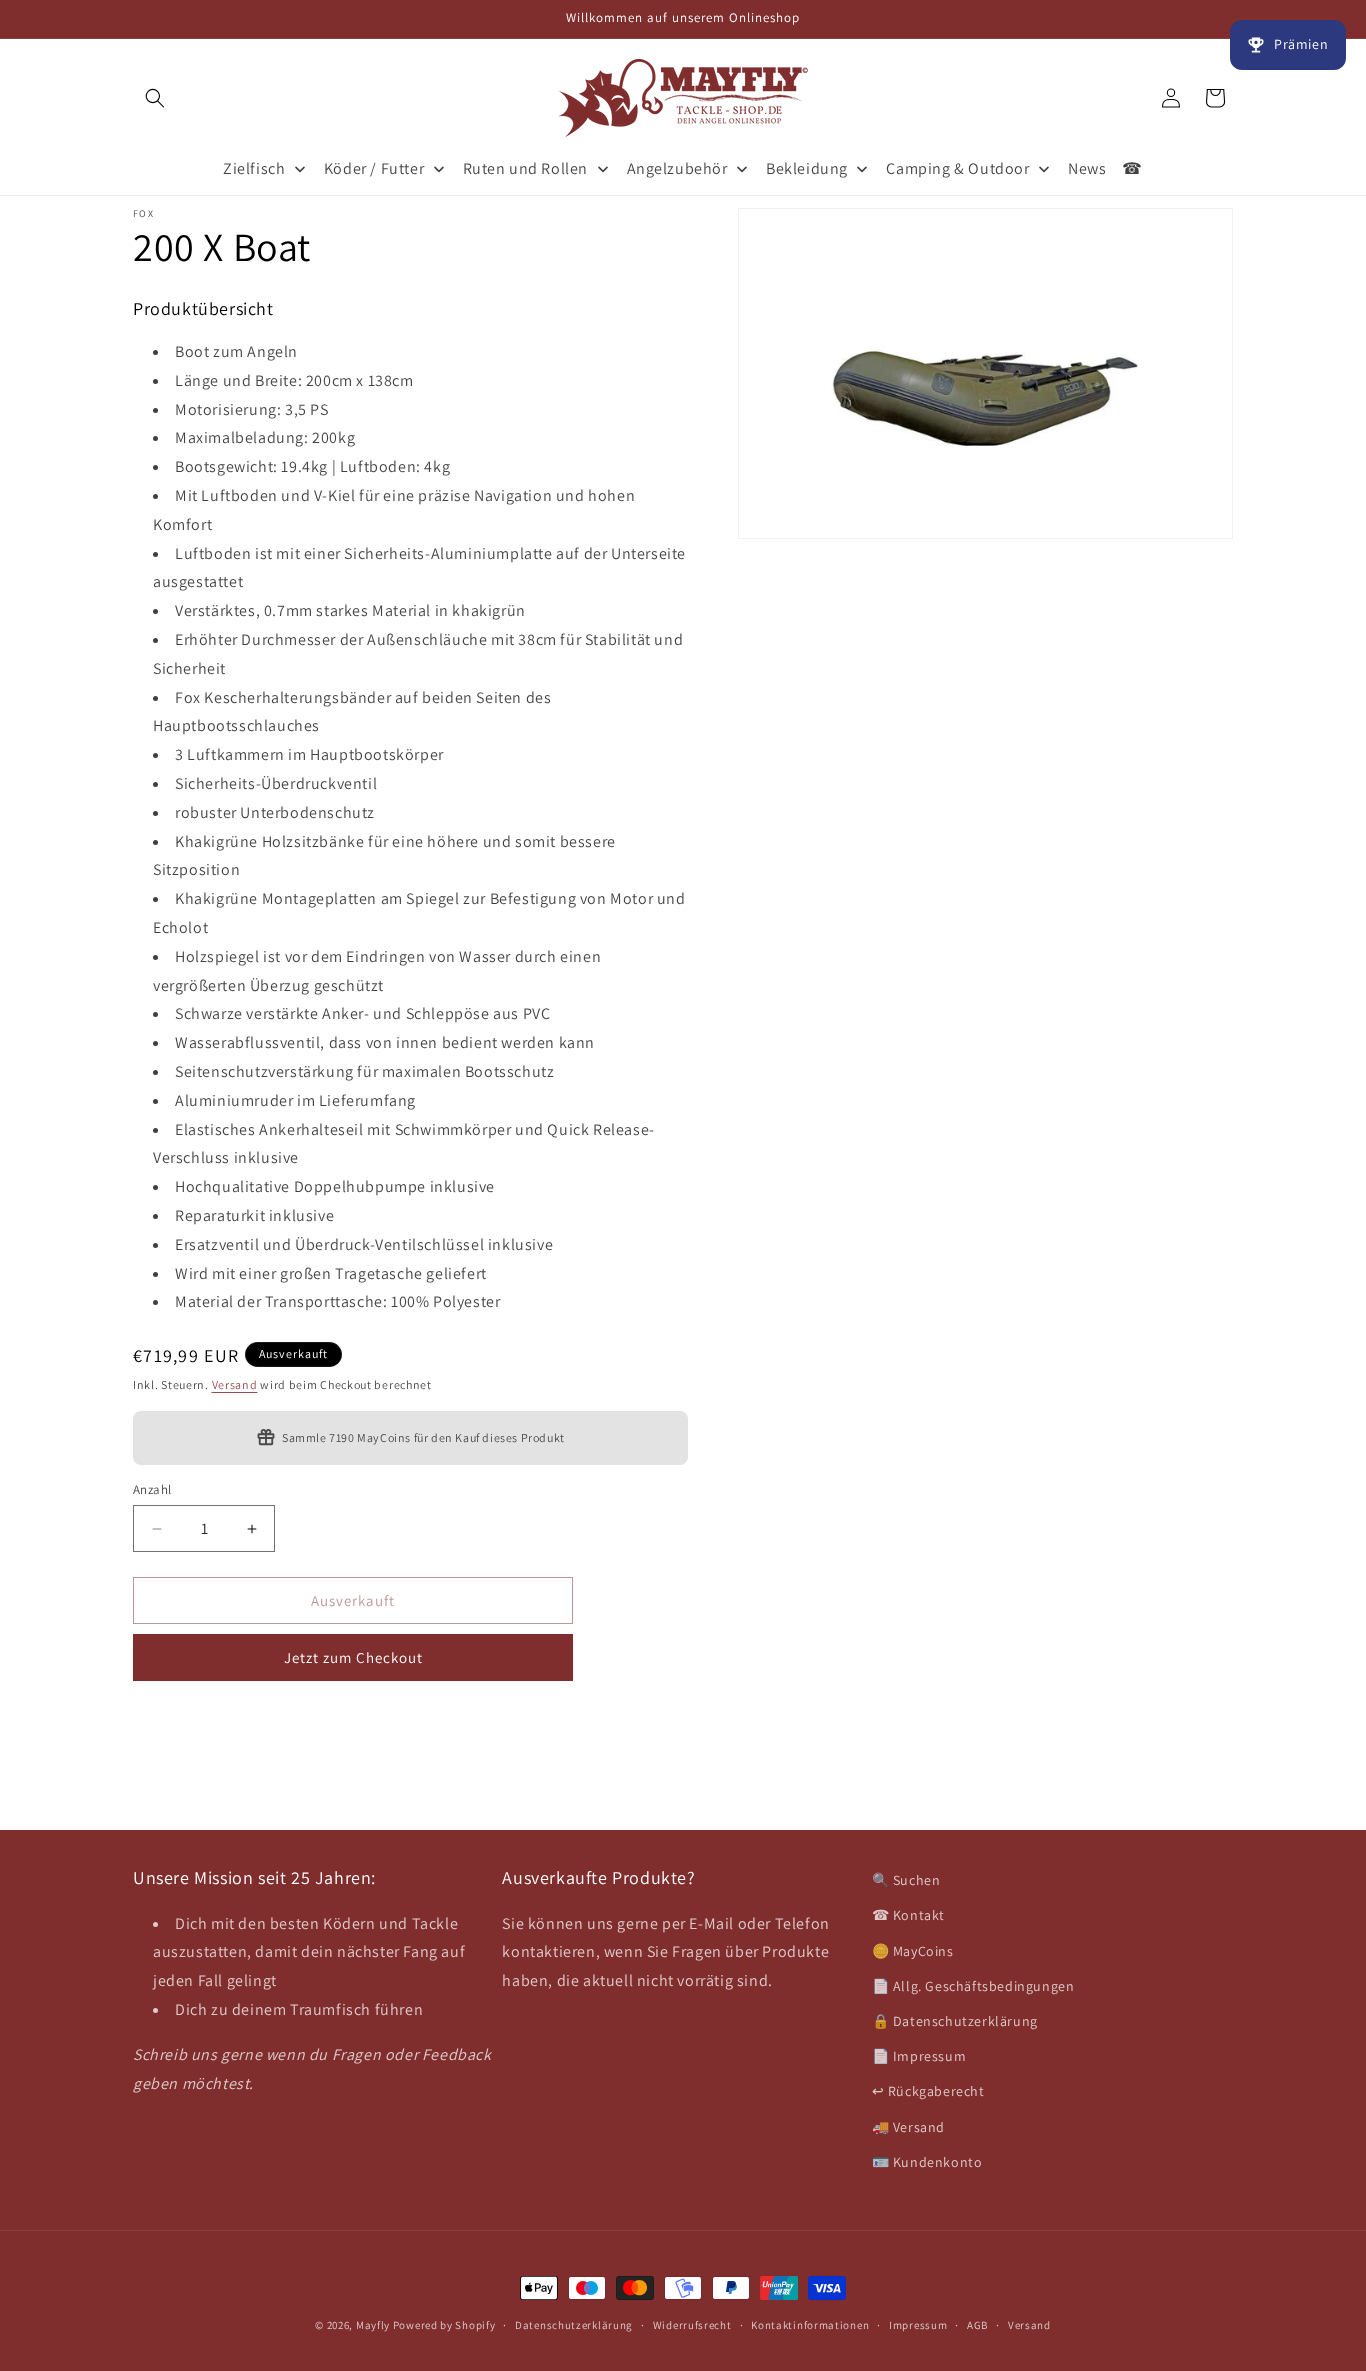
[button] (155, 98)
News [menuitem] (1087, 168)
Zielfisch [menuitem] (254, 168)
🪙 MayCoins (913, 1951)
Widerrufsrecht (692, 2325)
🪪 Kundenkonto (927, 2162)
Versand (235, 1385)
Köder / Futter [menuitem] (374, 168)
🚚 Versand (908, 2127)
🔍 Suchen (906, 1880)
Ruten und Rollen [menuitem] (526, 168)
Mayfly (374, 2325)
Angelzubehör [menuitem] (677, 168)
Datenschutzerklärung (574, 2325)
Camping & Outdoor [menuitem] (957, 168)
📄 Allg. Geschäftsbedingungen (973, 1986)
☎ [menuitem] (1132, 168)
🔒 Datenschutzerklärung (955, 2021)
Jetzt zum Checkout (353, 1657)
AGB (977, 2325)
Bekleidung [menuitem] (807, 168)
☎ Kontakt (908, 1915)
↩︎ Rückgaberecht (928, 2091)
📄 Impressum (919, 2056)
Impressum (918, 2325)
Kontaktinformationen (810, 2325)
